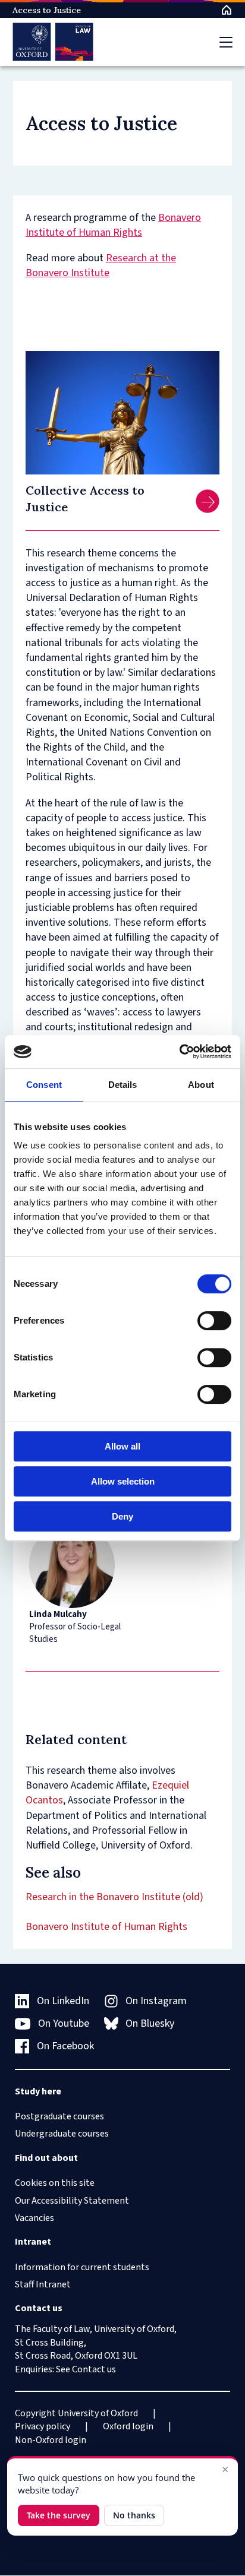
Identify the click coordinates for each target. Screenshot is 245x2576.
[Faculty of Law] (53, 42)
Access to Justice (47, 10)
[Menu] (226, 42)
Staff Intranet (43, 2284)
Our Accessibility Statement (72, 2201)
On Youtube (64, 2023)
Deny (122, 1516)
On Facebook (65, 2046)
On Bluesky (150, 2023)
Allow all (122, 1446)
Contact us (94, 2369)
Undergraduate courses (62, 2134)
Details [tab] (123, 1085)
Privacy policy (43, 2426)
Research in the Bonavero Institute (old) (114, 1897)
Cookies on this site (55, 2183)
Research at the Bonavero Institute (101, 265)
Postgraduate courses (59, 2116)
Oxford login (128, 2426)
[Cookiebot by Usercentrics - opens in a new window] (179, 1052)
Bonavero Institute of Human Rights (113, 225)
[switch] (214, 1321)
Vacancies (34, 2218)
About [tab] (201, 1085)
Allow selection (123, 1481)
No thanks (134, 2515)
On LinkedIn (63, 2001)
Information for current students (82, 2267)
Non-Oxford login (51, 2440)
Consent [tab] (44, 1085)
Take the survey (59, 2515)
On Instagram (156, 2001)
